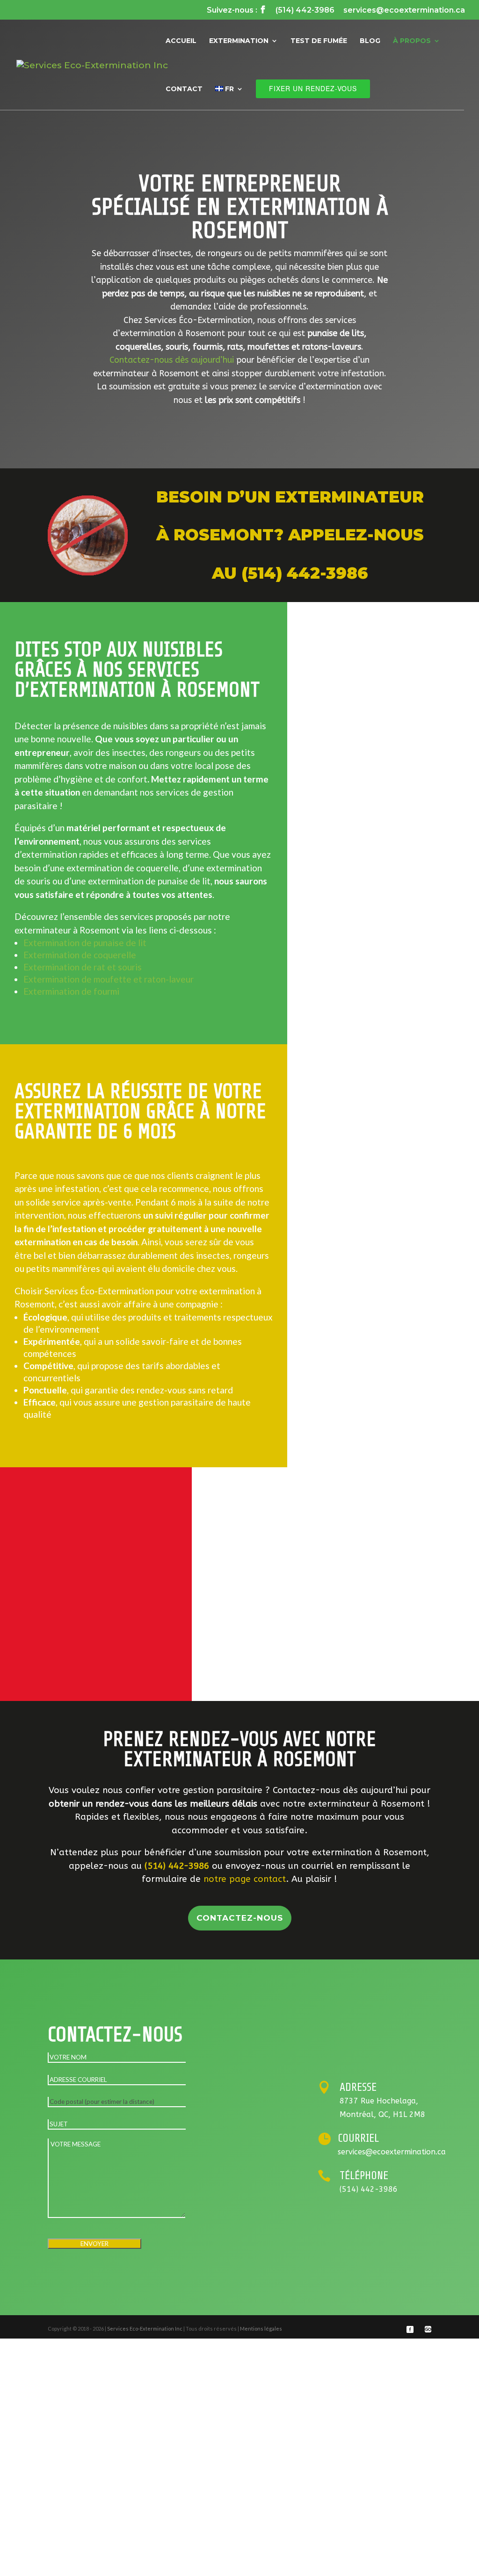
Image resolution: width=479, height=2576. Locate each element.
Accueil (181, 41)
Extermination (239, 41)
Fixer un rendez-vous (313, 88)
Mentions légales (261, 2328)
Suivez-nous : (237, 10)
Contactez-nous (240, 1918)
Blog (370, 41)
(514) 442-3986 (305, 11)
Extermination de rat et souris (83, 967)
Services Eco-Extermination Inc (145, 2328)
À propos (412, 41)
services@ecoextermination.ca (404, 11)
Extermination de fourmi (71, 991)
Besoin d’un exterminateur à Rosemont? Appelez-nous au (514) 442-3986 (290, 535)
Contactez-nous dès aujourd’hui (172, 360)
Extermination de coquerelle (80, 955)
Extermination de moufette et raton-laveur (109, 979)
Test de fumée (319, 41)
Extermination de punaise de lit (85, 943)
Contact (184, 89)
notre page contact (245, 1879)
